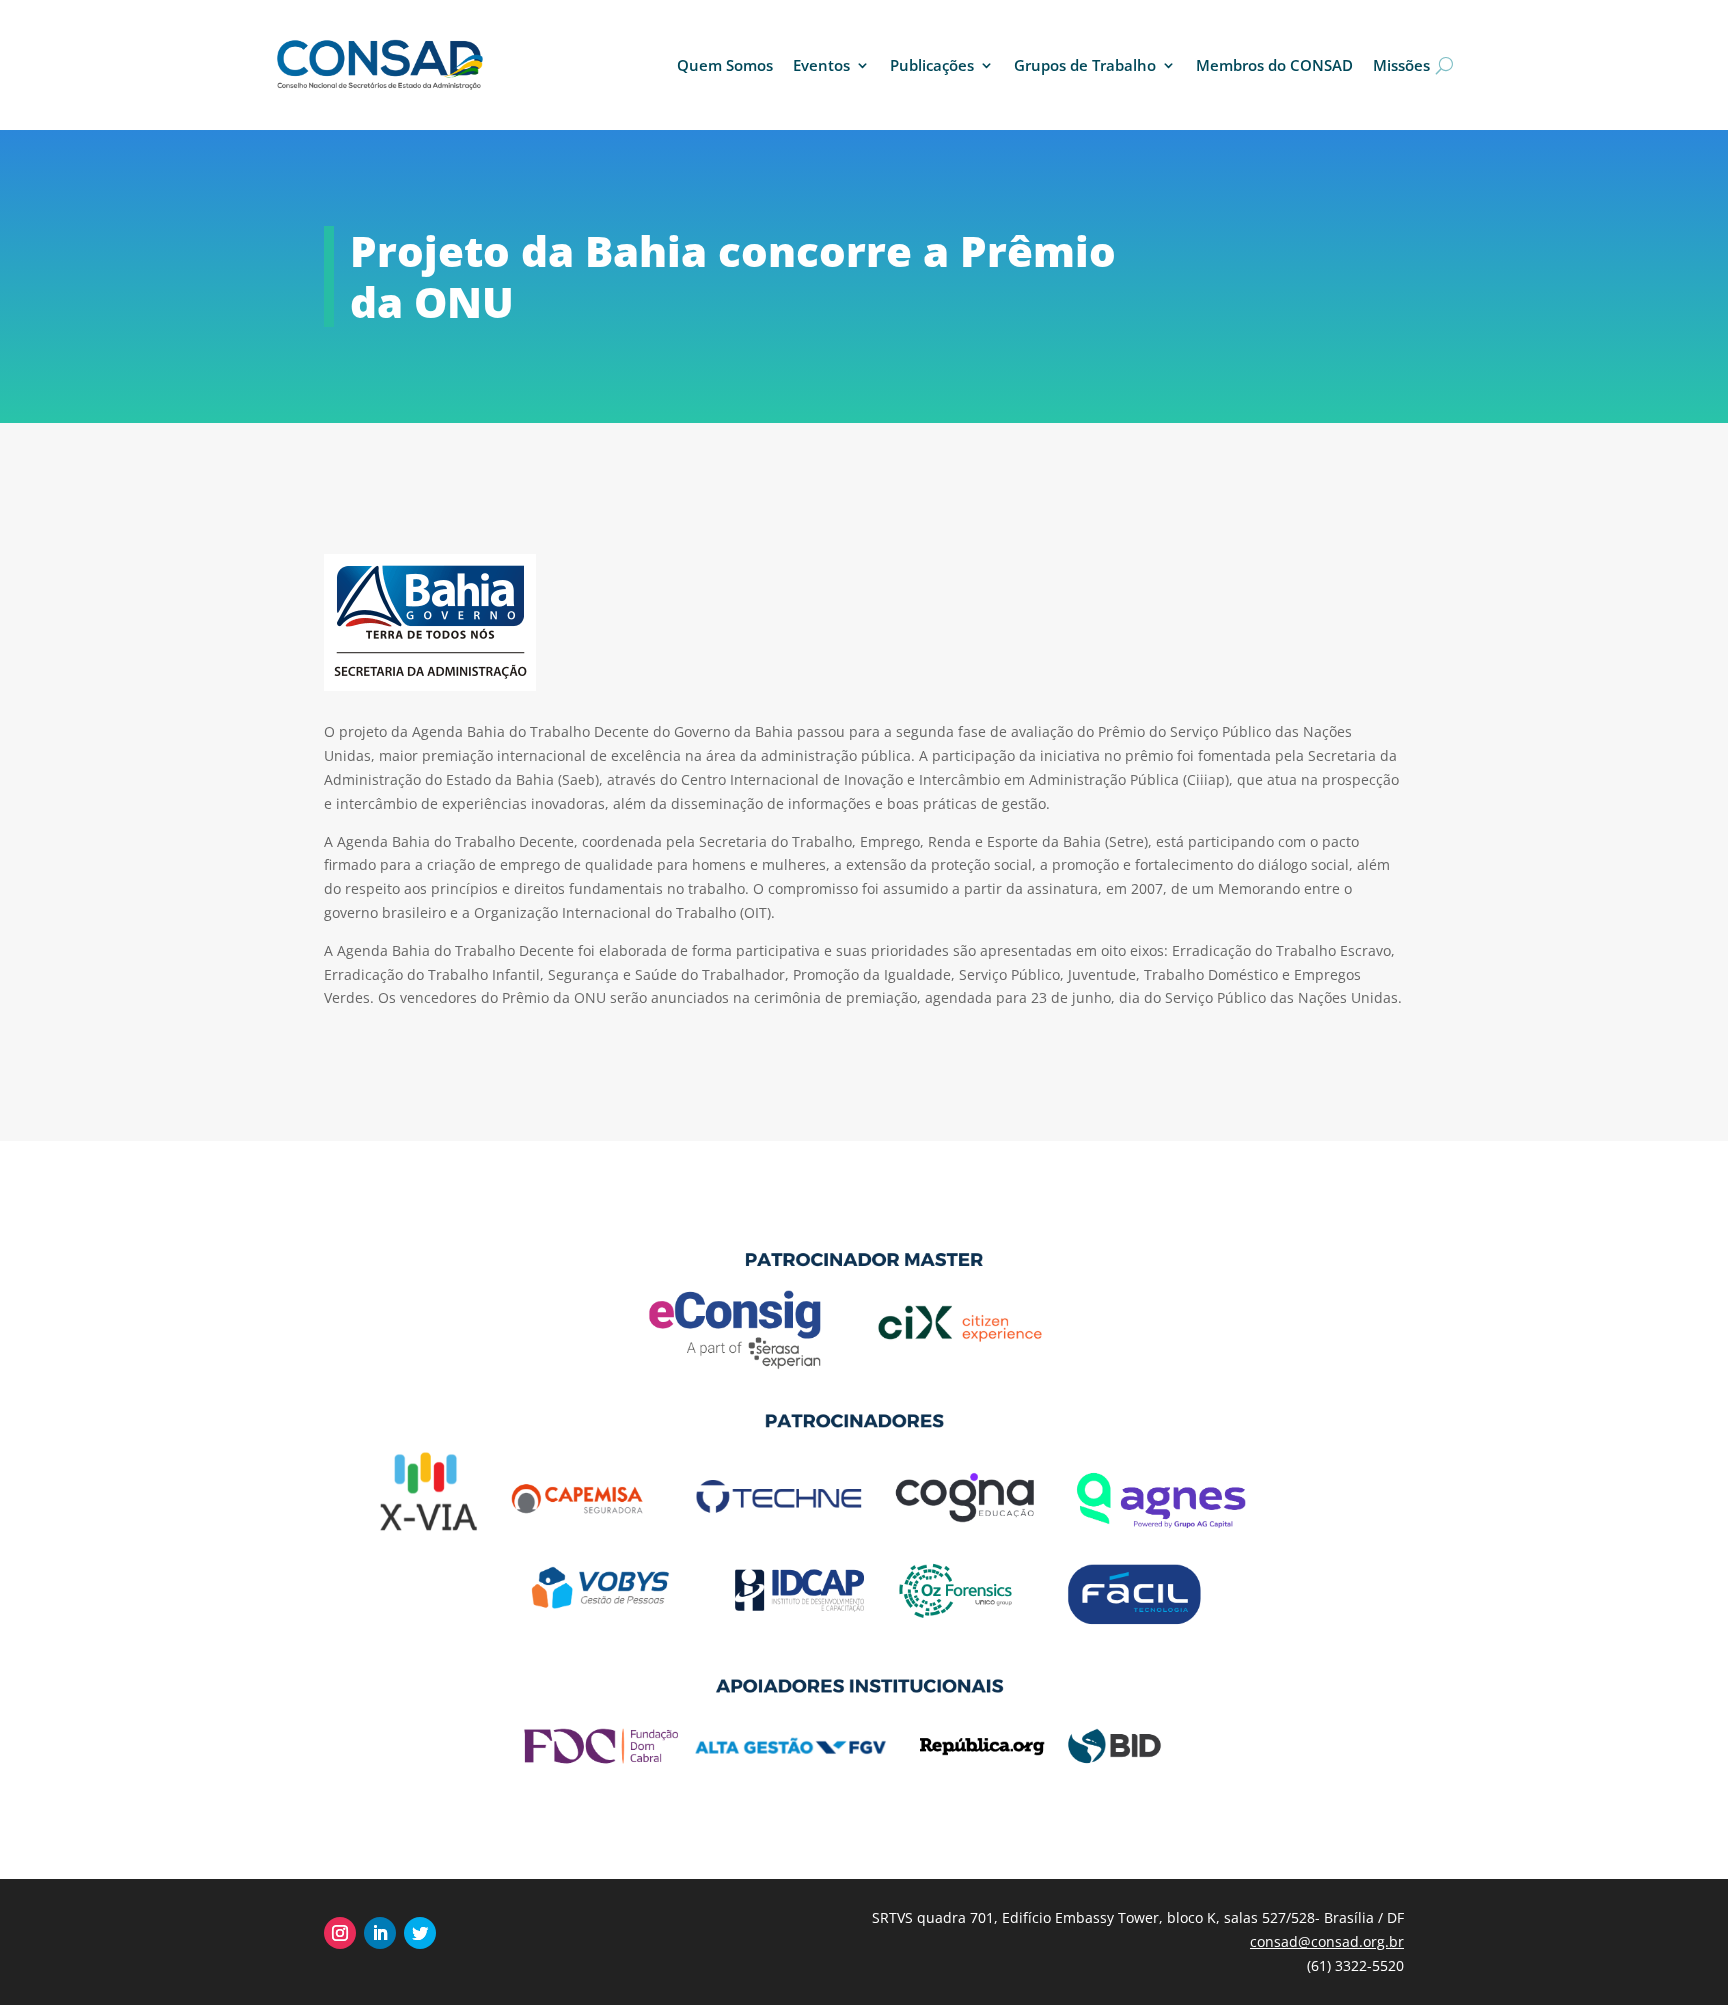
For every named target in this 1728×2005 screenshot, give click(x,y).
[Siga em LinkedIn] (380, 1933)
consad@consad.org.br (1327, 1941)
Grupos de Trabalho (1085, 65)
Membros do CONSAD (1274, 65)
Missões (1401, 65)
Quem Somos (725, 65)
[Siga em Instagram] (340, 1933)
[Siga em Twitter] (420, 1933)
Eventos (821, 65)
